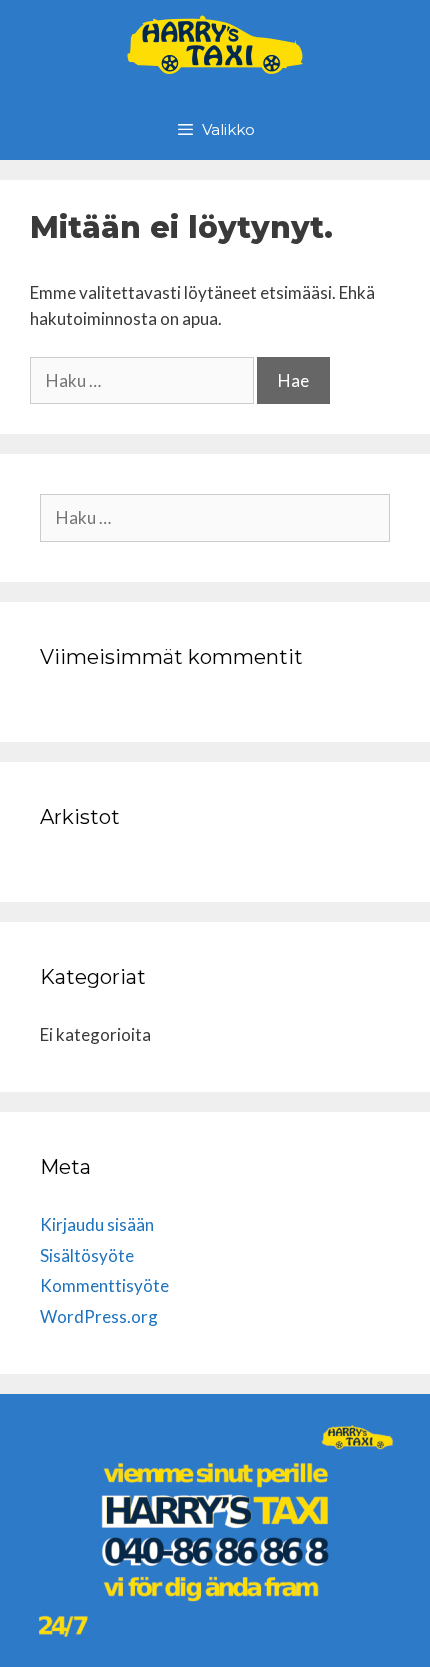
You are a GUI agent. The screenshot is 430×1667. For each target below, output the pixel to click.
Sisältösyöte (87, 1255)
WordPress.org (99, 1316)
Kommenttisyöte (104, 1285)
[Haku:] (143, 380)
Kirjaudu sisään (97, 1224)
